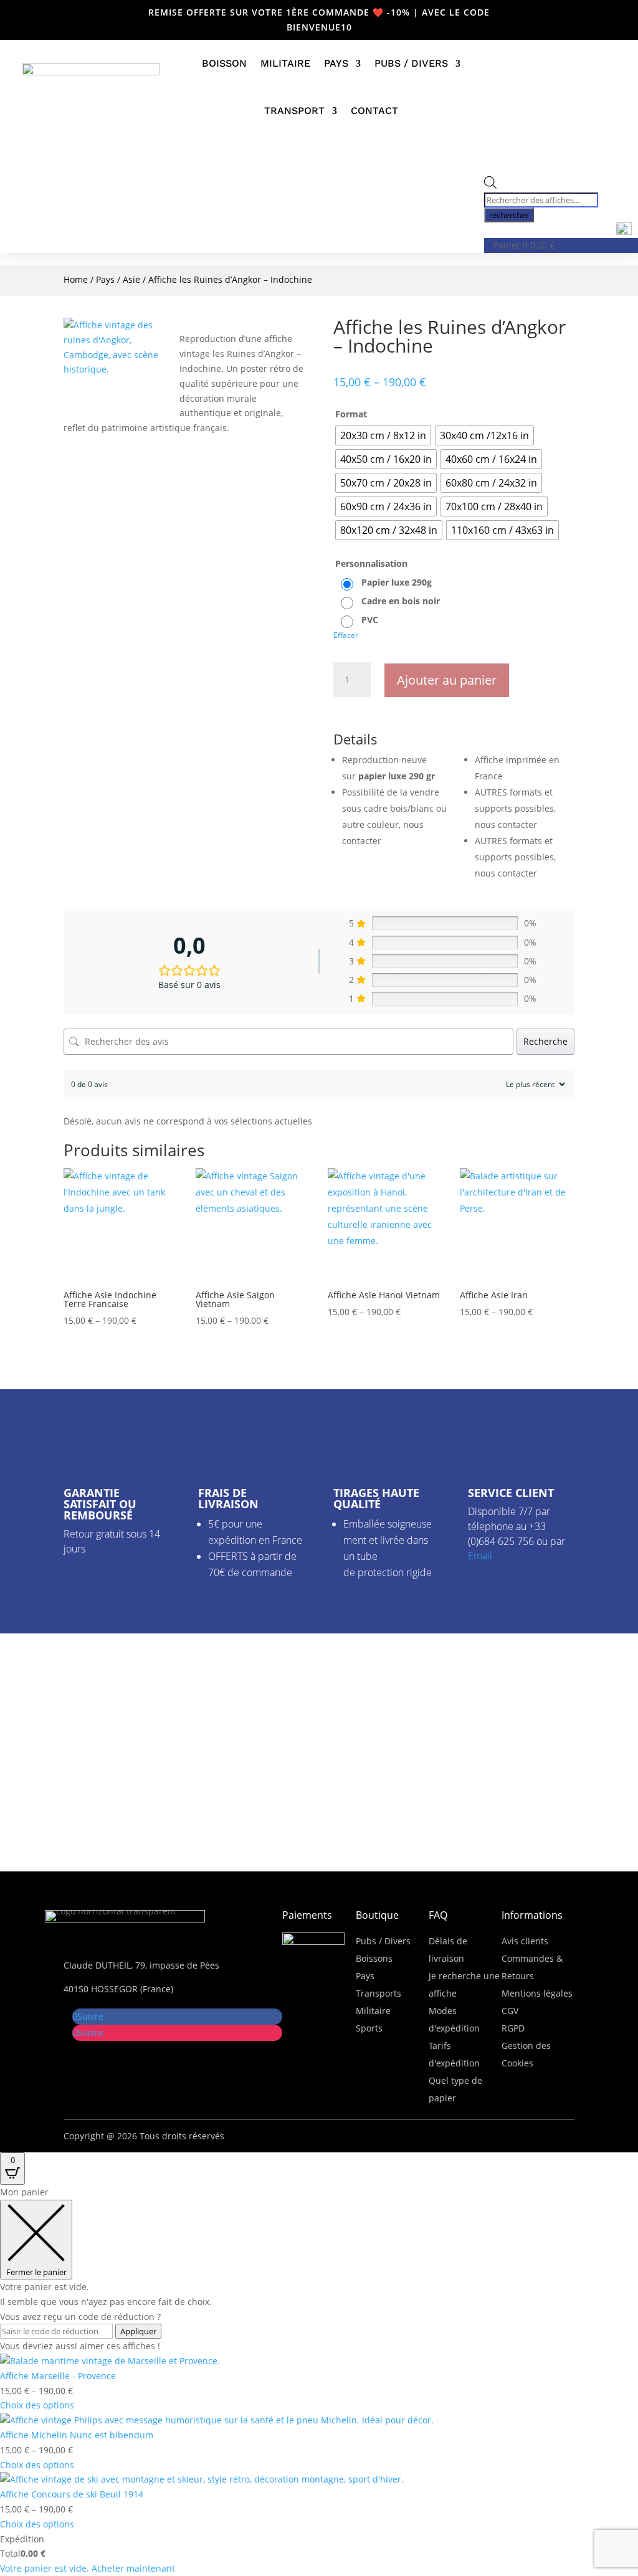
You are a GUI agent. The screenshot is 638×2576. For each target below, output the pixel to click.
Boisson (224, 63)
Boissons (374, 1958)
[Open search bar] (490, 185)
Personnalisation (371, 563)
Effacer (346, 635)
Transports (379, 1993)
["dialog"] (319, 2380)
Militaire (285, 63)
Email (480, 1556)
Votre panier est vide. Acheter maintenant (88, 2568)
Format (351, 414)
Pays (336, 63)
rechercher (509, 215)
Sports (369, 2028)
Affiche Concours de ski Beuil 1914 (72, 2494)
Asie (131, 279)
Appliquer (138, 2331)
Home (76, 279)
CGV (510, 2011)
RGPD (513, 2028)
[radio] (383, 435)
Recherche (545, 1041)
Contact (374, 111)
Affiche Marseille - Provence (58, 2376)
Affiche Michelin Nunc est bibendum (77, 2435)
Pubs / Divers (411, 63)
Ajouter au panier (447, 680)
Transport (294, 111)
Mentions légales (537, 1993)
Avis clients (525, 1941)
